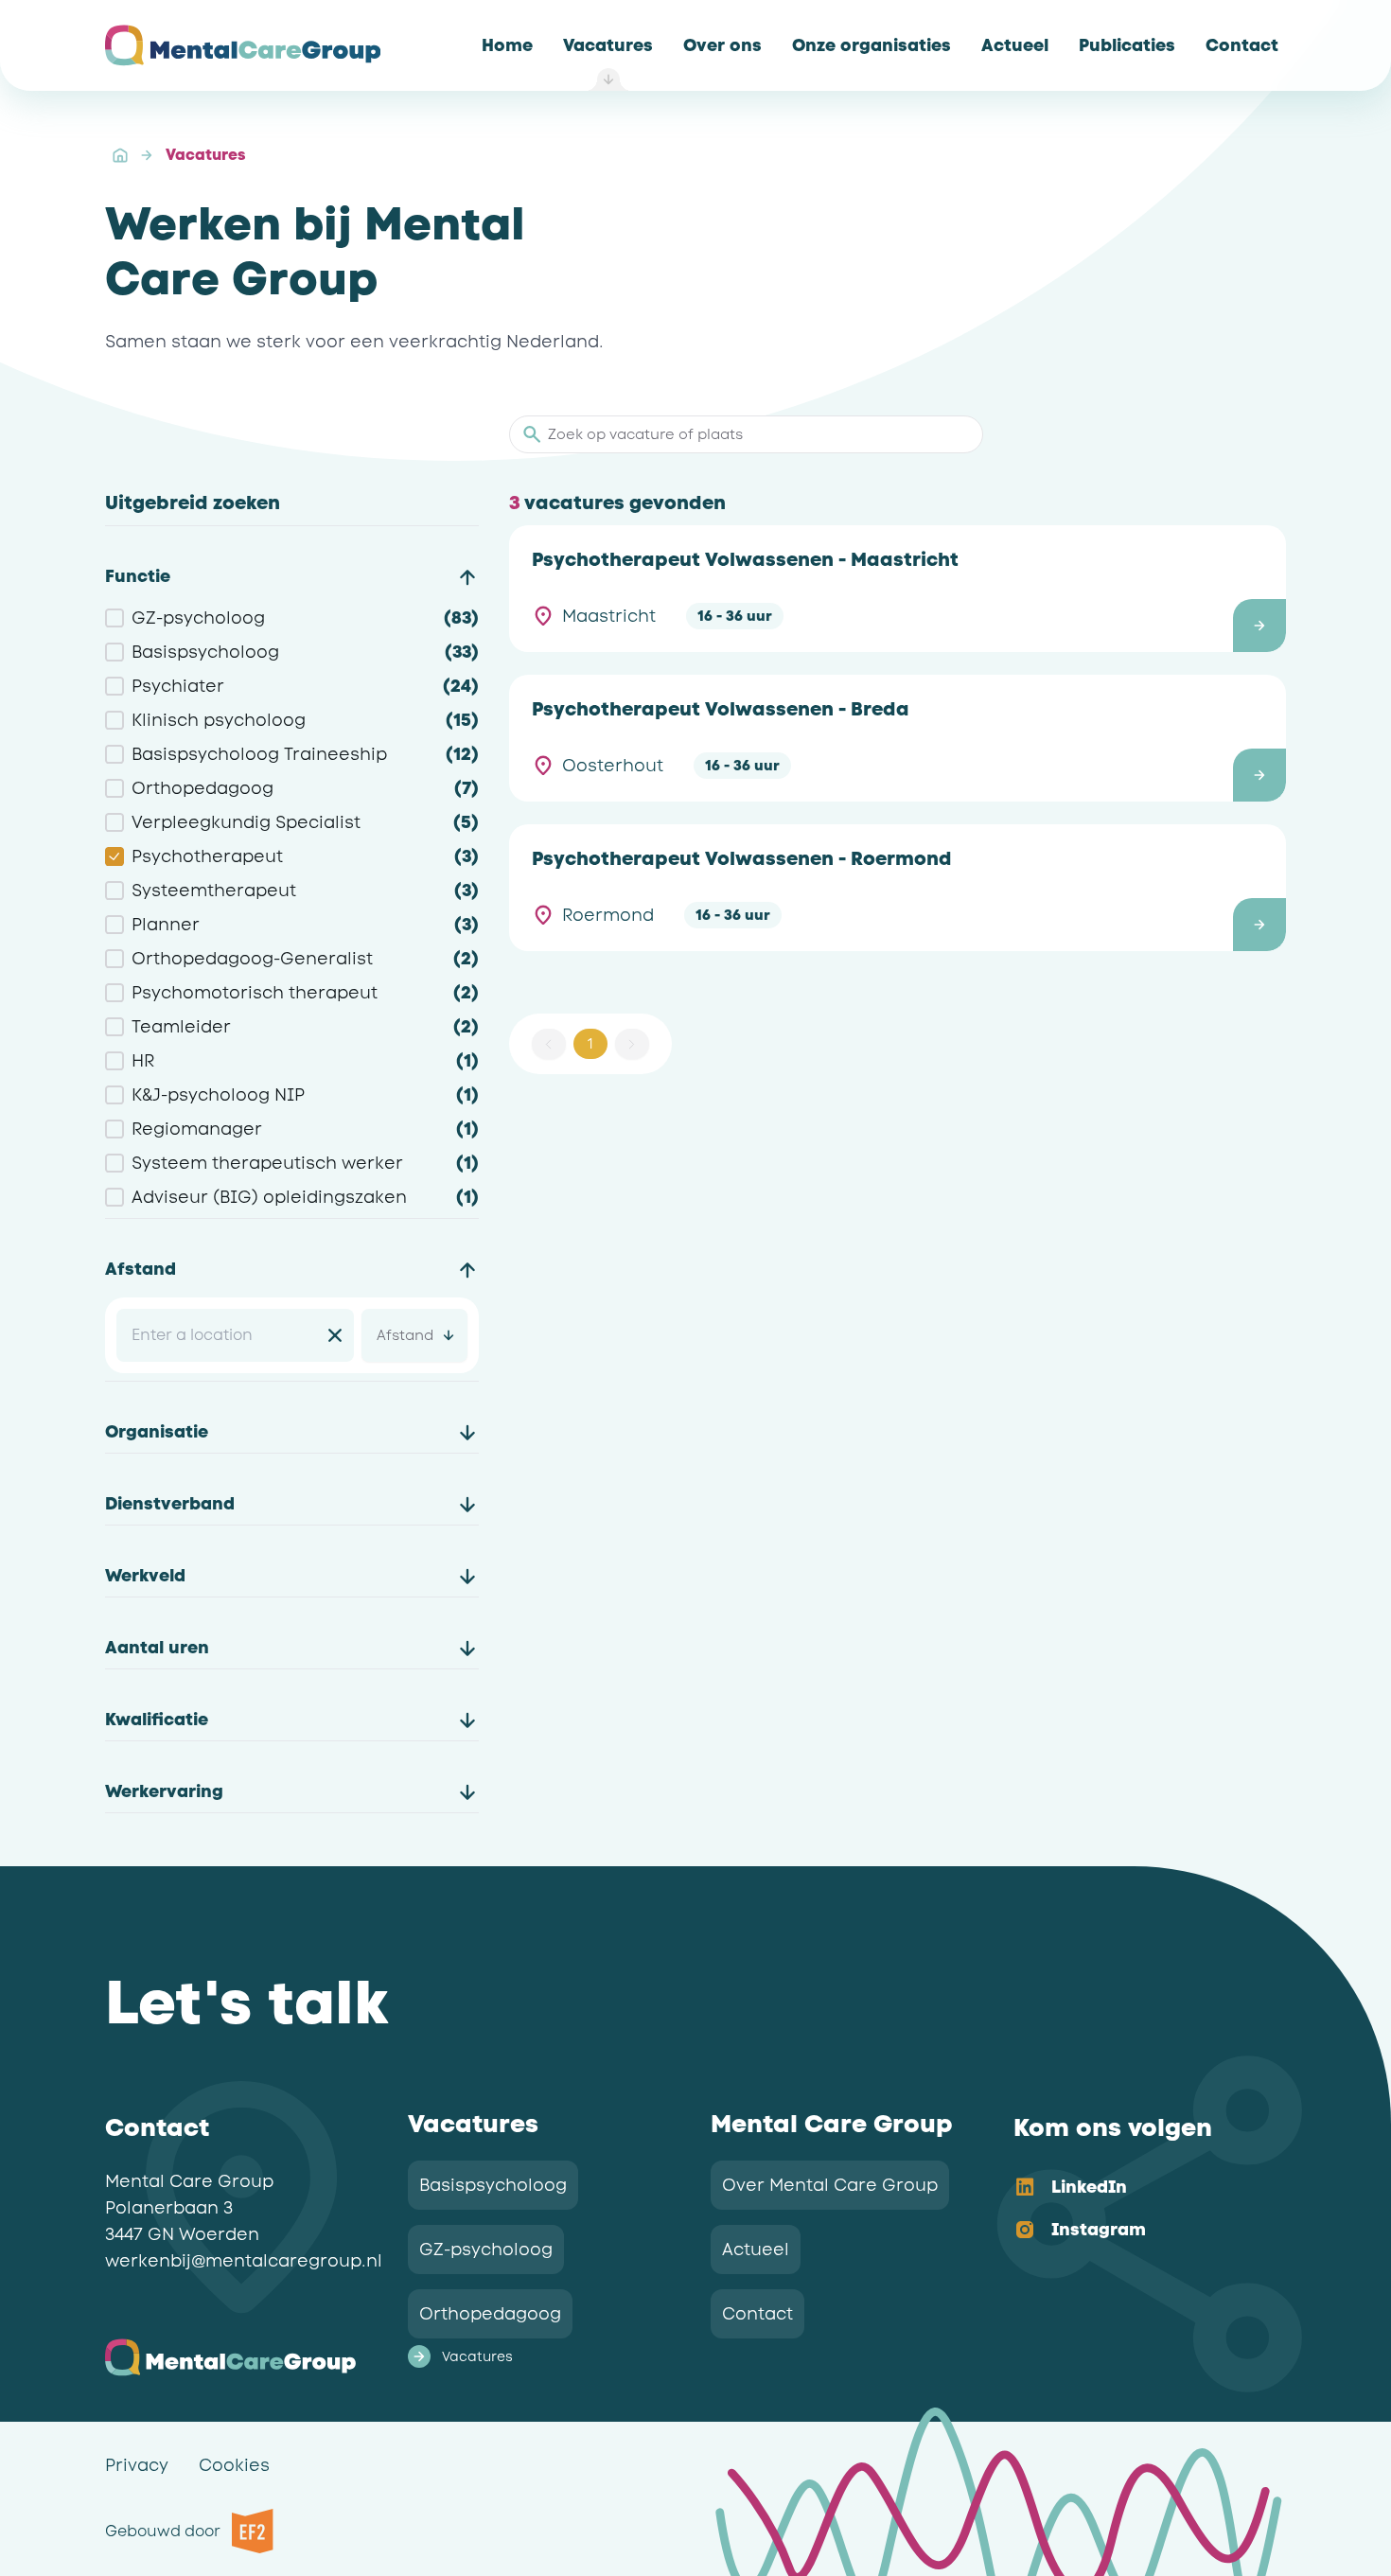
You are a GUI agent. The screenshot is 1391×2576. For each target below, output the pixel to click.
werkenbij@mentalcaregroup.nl (244, 2261)
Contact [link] (757, 2314)
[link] (507, 45)
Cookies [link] (234, 2465)
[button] (898, 589)
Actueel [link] (756, 2250)
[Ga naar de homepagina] (243, 45)
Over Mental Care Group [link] (830, 2185)
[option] (1135, 2188)
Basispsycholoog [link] (493, 2185)
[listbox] (1135, 2210)
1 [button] (590, 1044)
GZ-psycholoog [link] (486, 2250)
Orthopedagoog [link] (490, 2314)
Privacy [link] (137, 2465)
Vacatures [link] (205, 155)
